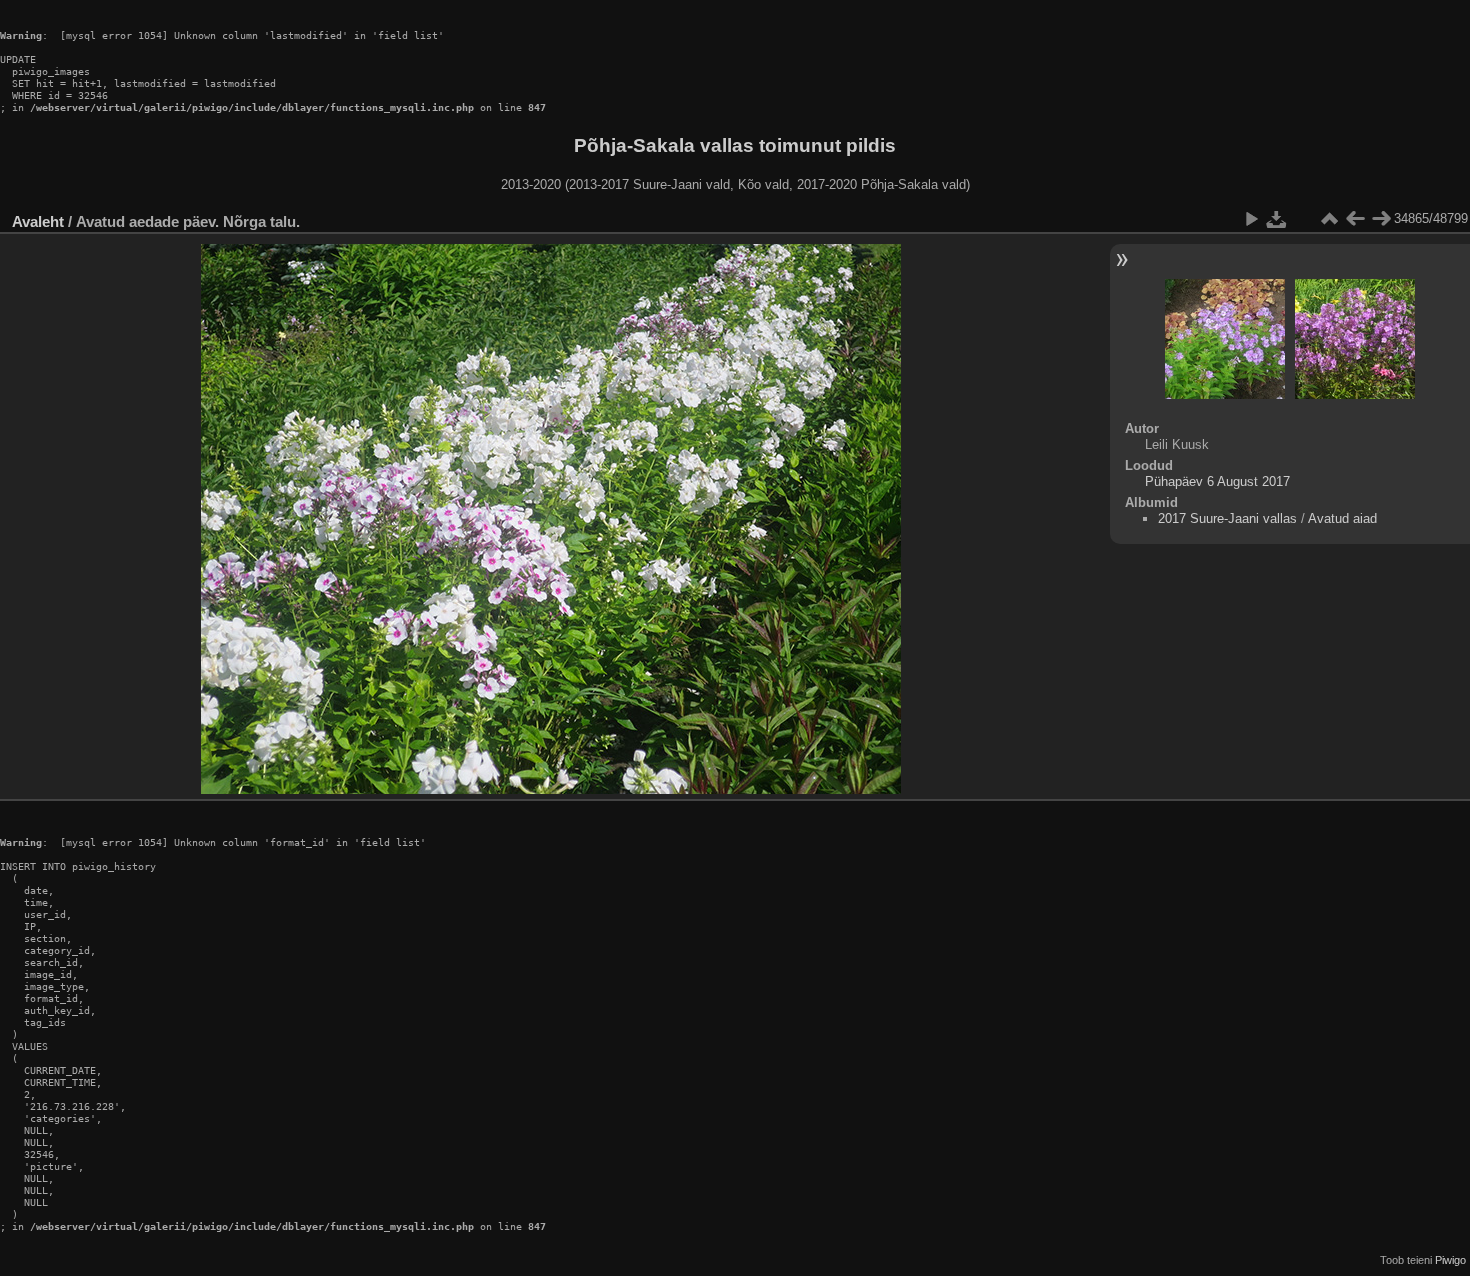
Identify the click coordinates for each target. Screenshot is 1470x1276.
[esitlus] (1251, 219)
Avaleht (38, 221)
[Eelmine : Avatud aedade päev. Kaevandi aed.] (1355, 219)
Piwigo (1450, 1260)
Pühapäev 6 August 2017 (1217, 481)
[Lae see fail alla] (1277, 219)
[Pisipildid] (1329, 219)
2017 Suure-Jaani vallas (1227, 518)
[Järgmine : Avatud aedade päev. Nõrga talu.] (1381, 219)
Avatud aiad (1342, 518)
